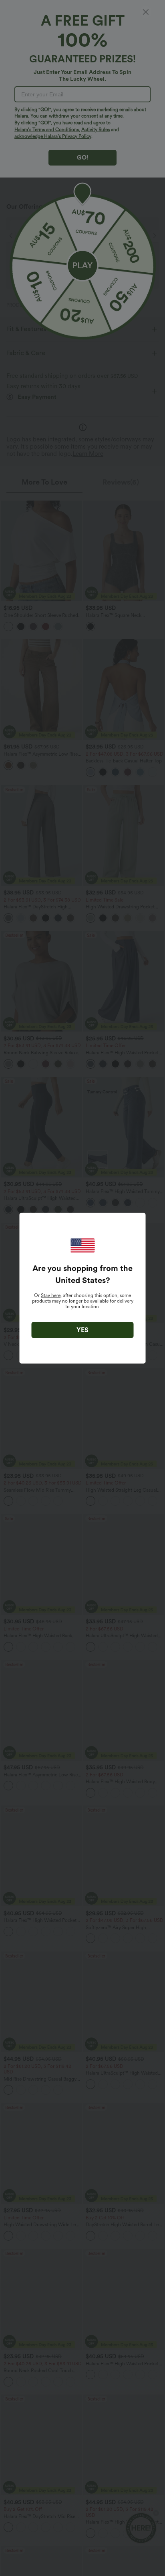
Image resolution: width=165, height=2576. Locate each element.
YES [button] (82, 1330)
